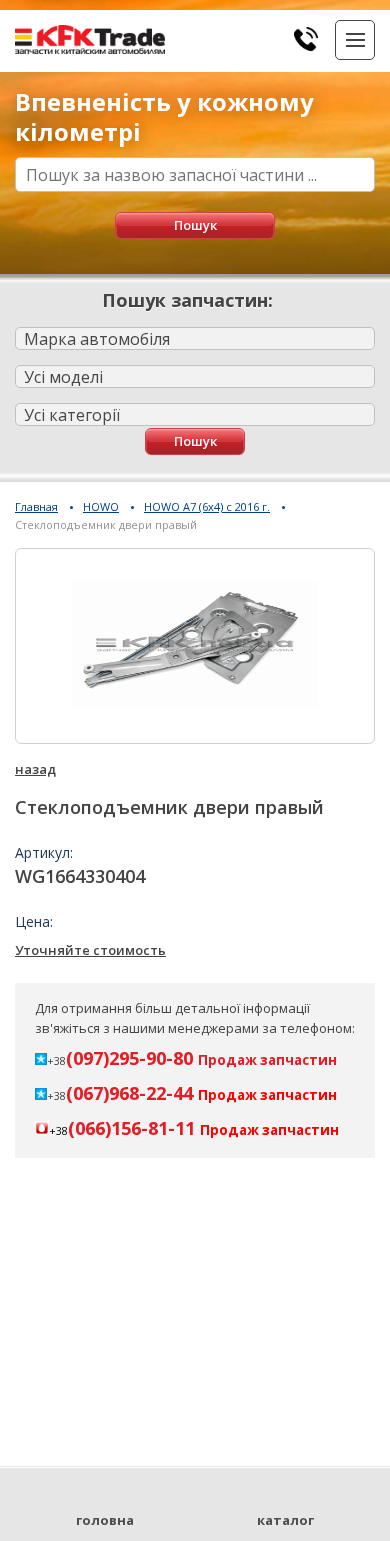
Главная (36, 506)
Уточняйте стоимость (90, 950)
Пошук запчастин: (187, 300)
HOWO (101, 506)
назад (35, 769)
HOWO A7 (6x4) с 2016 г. (207, 506)
